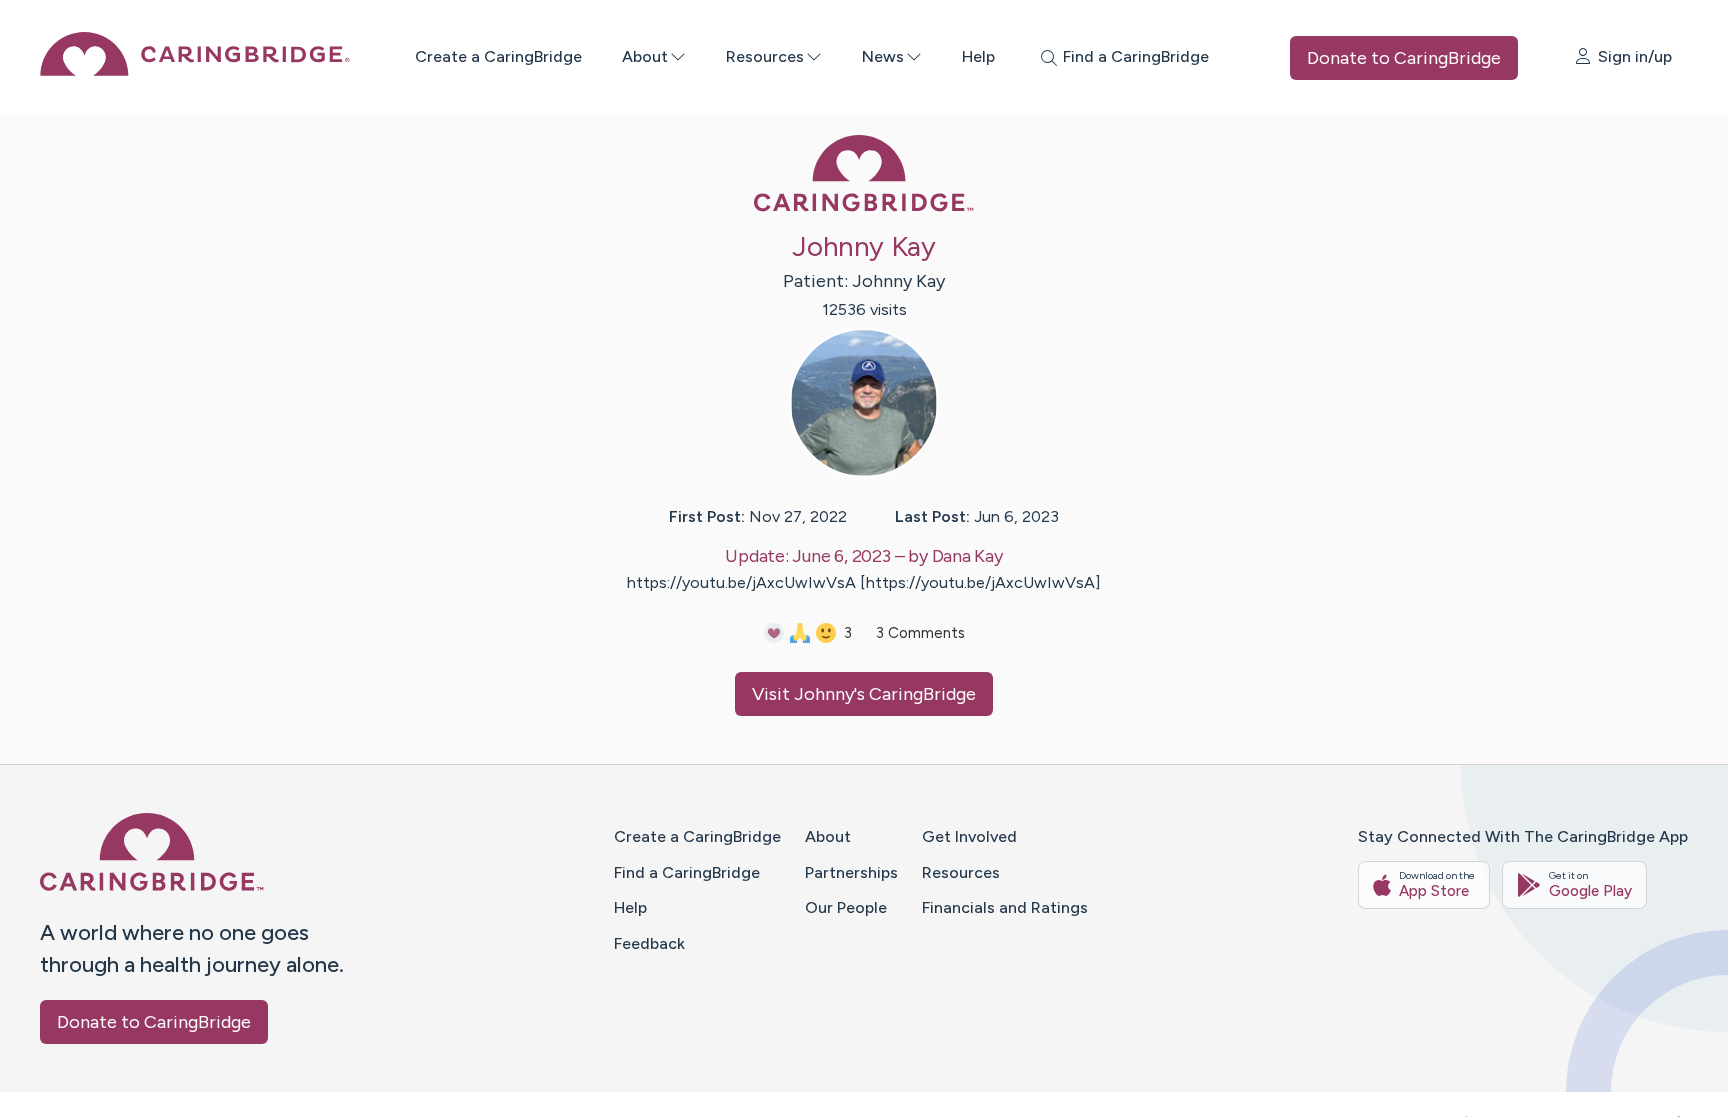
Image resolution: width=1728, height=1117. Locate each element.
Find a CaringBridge (687, 872)
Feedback (649, 943)
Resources (765, 56)
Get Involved (969, 836)
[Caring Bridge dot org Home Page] (195, 70)
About (645, 56)
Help (978, 56)
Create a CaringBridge (498, 56)
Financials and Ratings (1005, 907)
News (883, 56)
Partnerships (851, 872)
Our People (846, 907)
